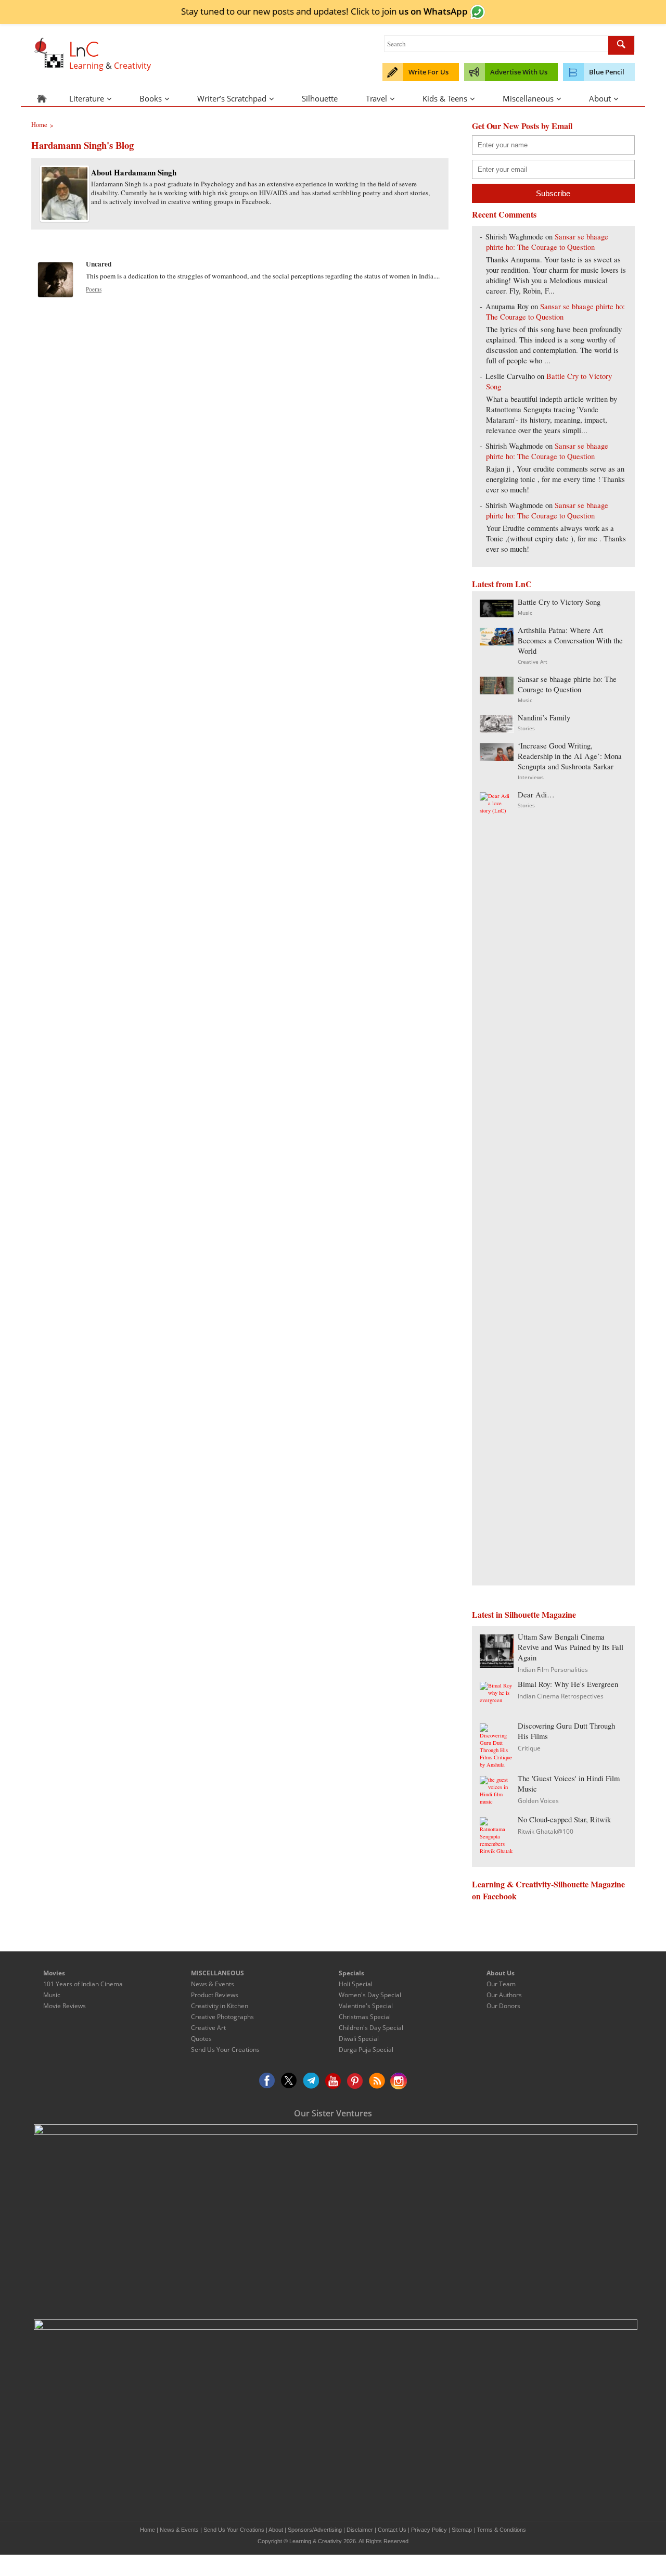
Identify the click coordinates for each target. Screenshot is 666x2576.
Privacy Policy (429, 2530)
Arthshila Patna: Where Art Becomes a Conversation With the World (570, 640)
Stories (526, 728)
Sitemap (462, 2530)
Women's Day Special (370, 1995)
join (425, 11)
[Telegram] (311, 2081)
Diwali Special (359, 2039)
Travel (376, 98)
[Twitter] (289, 2081)
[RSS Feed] (377, 2081)
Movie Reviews (65, 2006)
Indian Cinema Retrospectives (561, 1696)
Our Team (501, 1984)
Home (148, 2530)
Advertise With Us (519, 72)
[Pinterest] (355, 2081)
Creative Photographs (222, 2017)
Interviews (531, 777)
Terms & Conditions (501, 2530)
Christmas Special (365, 2017)
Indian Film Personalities (553, 1670)
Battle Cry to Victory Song (559, 602)
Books (151, 98)
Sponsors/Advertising (315, 2530)
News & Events (213, 1984)
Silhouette (320, 98)
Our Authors (504, 1995)
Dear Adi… (536, 795)
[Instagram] (399, 2081)
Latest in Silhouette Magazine (524, 1614)
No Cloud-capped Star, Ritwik (564, 1819)
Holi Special (356, 1984)
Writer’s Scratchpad (232, 98)
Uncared (99, 264)
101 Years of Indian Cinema (83, 1984)
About (600, 98)
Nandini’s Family (544, 718)
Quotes (201, 2039)
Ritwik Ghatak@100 (546, 1831)
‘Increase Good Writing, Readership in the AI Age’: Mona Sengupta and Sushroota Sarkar (570, 756)
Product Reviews (215, 1995)
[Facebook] (267, 2081)
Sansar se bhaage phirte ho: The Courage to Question (547, 242)
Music (525, 613)
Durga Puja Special (366, 2050)
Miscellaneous (528, 98)
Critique (529, 1748)
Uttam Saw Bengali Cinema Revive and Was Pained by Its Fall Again (571, 1647)
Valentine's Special (366, 2006)
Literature (87, 98)
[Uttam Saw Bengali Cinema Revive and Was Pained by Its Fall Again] (497, 1665)
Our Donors (503, 2006)
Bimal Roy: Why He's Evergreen (568, 1684)
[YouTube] (333, 2081)
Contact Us (392, 2530)
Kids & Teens (445, 98)
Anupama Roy (507, 306)
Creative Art (533, 662)
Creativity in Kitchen (220, 2006)
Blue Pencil (607, 72)
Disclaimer (360, 2530)
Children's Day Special (371, 2028)
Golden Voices (538, 1801)
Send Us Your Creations (225, 2050)
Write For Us (428, 72)
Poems (94, 289)
